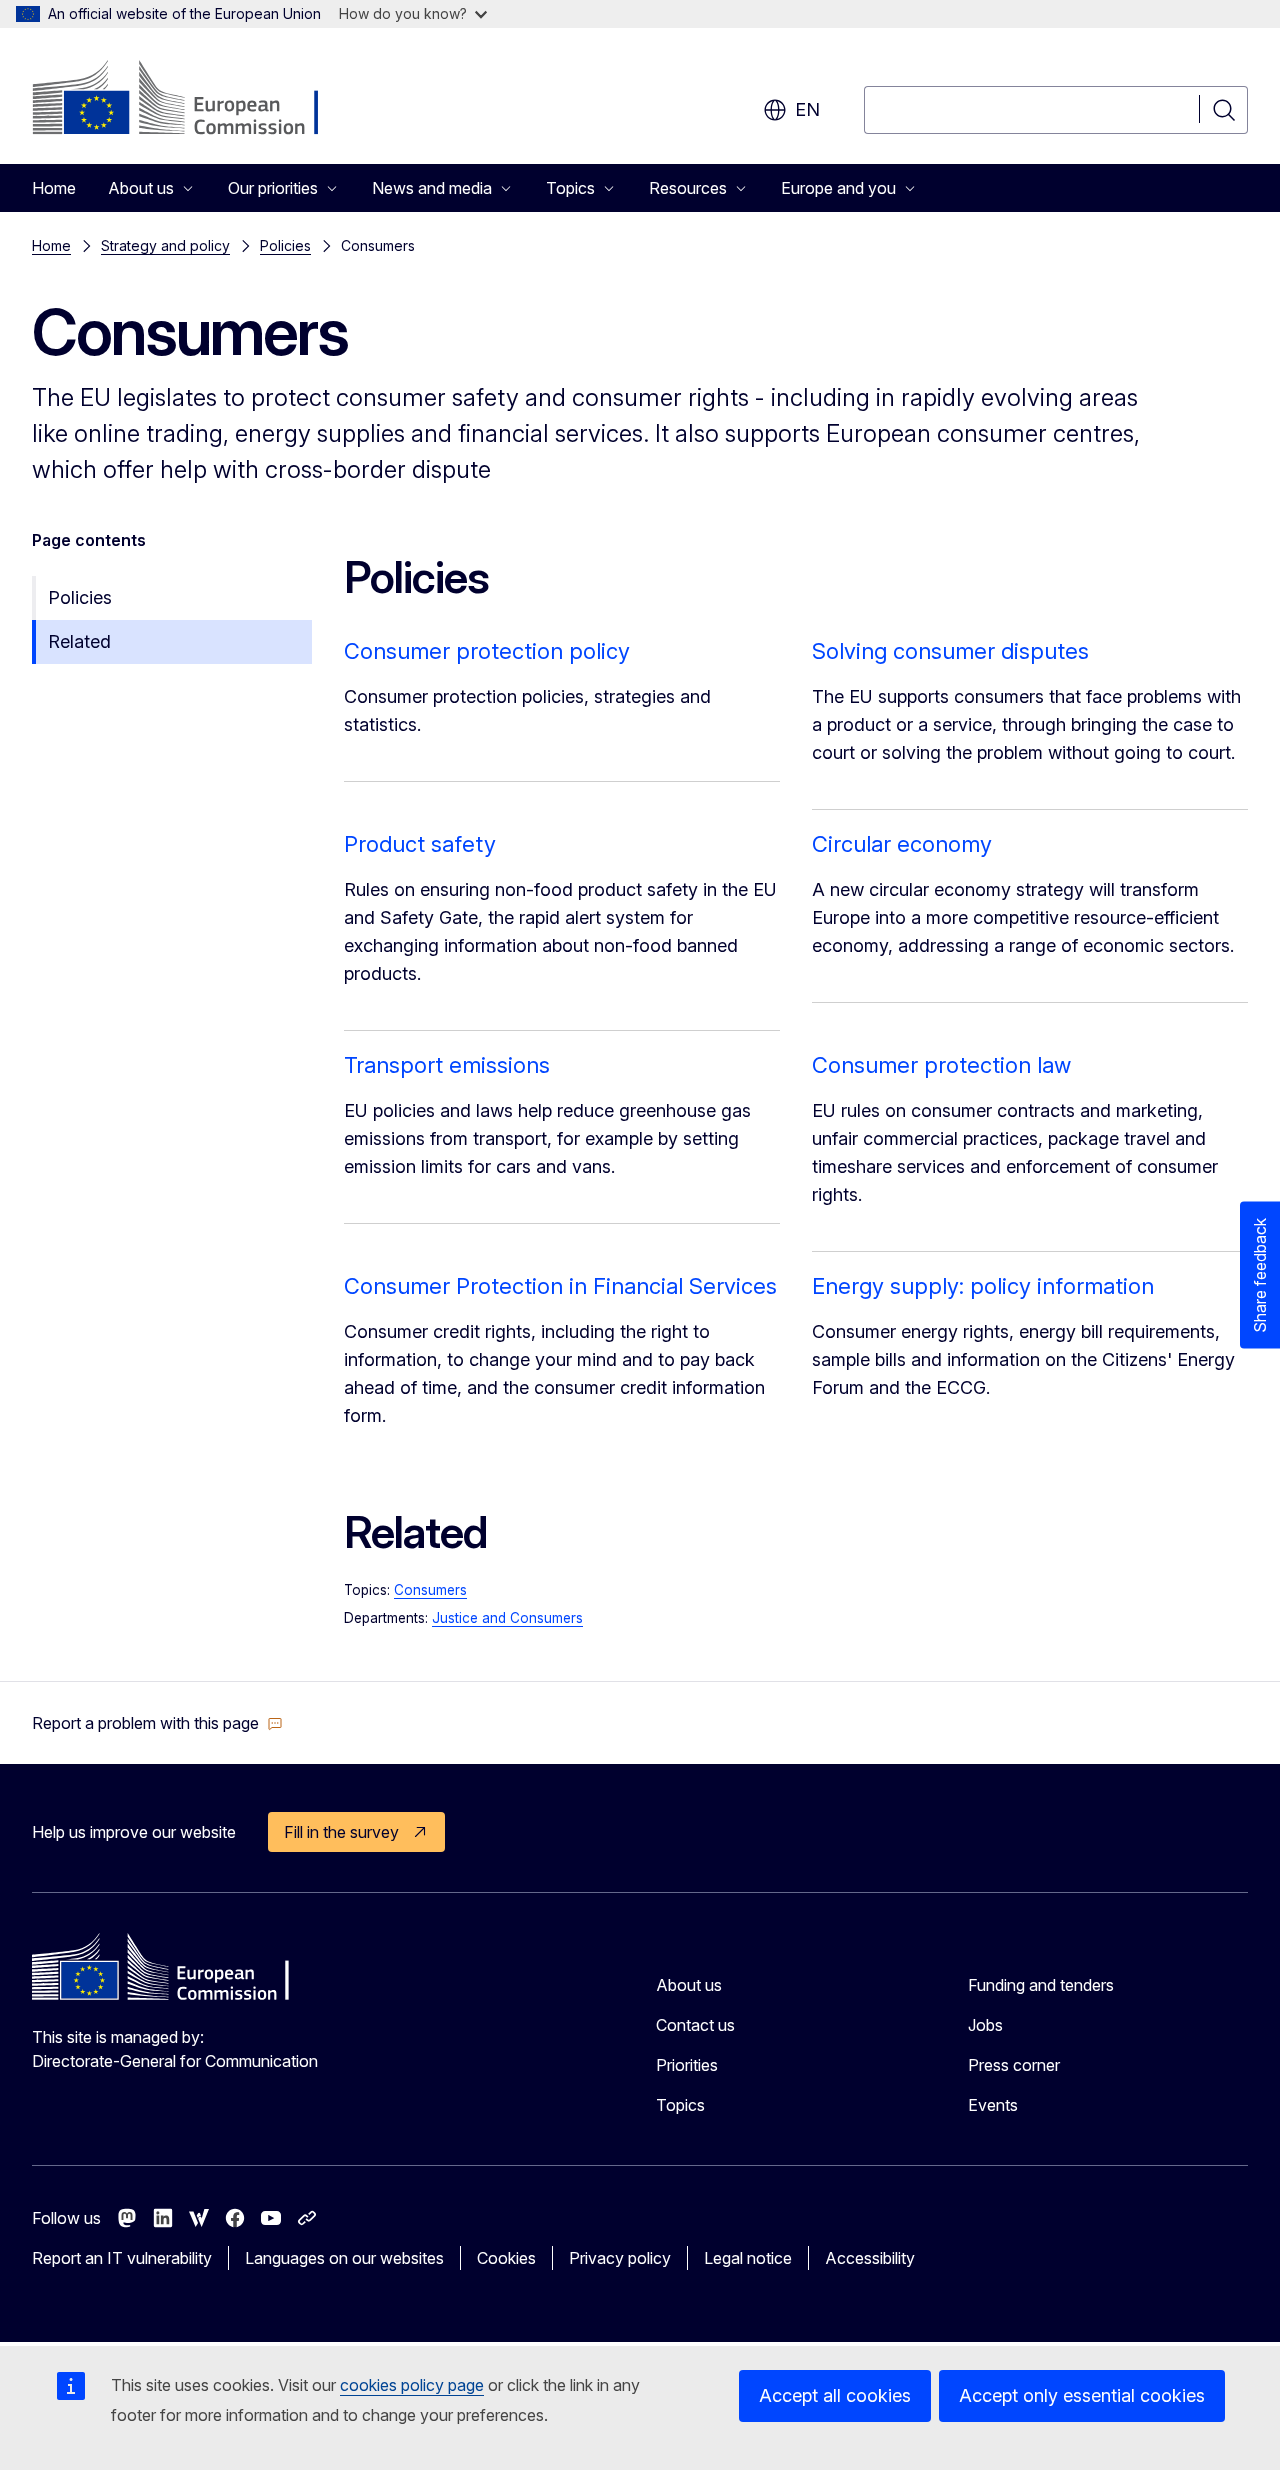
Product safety (420, 844)
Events (993, 2105)
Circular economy (902, 844)
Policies (285, 245)
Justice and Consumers (507, 1618)
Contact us (695, 2025)
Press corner (1014, 2065)
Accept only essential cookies (1082, 2395)
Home (54, 188)
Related (79, 641)
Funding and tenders (1041, 1985)
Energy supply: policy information (983, 1286)
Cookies (506, 2258)
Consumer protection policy (487, 651)
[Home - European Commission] (193, 100)
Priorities (687, 2065)
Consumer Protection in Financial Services (560, 1286)
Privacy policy (620, 2258)
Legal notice (748, 2258)
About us (689, 1985)
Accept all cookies (835, 2395)
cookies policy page (412, 2385)
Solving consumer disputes (950, 651)
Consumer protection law (941, 1065)
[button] (157, 1723)
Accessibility (870, 2258)
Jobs (985, 2025)
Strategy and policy (165, 245)
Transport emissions (447, 1065)
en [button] (807, 109)
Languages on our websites (344, 2258)
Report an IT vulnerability (122, 2258)
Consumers (430, 1590)
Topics (680, 2105)
